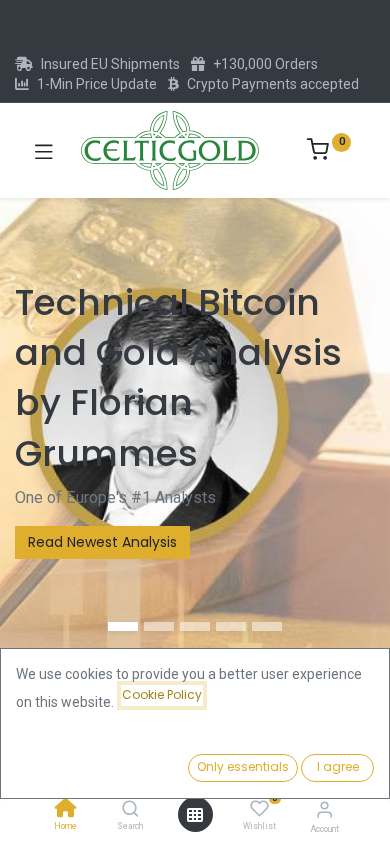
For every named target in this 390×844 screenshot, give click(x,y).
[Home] (66, 810)
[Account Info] (324, 809)
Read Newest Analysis (102, 542)
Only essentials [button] (243, 766)
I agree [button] (338, 766)
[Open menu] (195, 815)
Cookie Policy (162, 694)
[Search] (130, 810)
